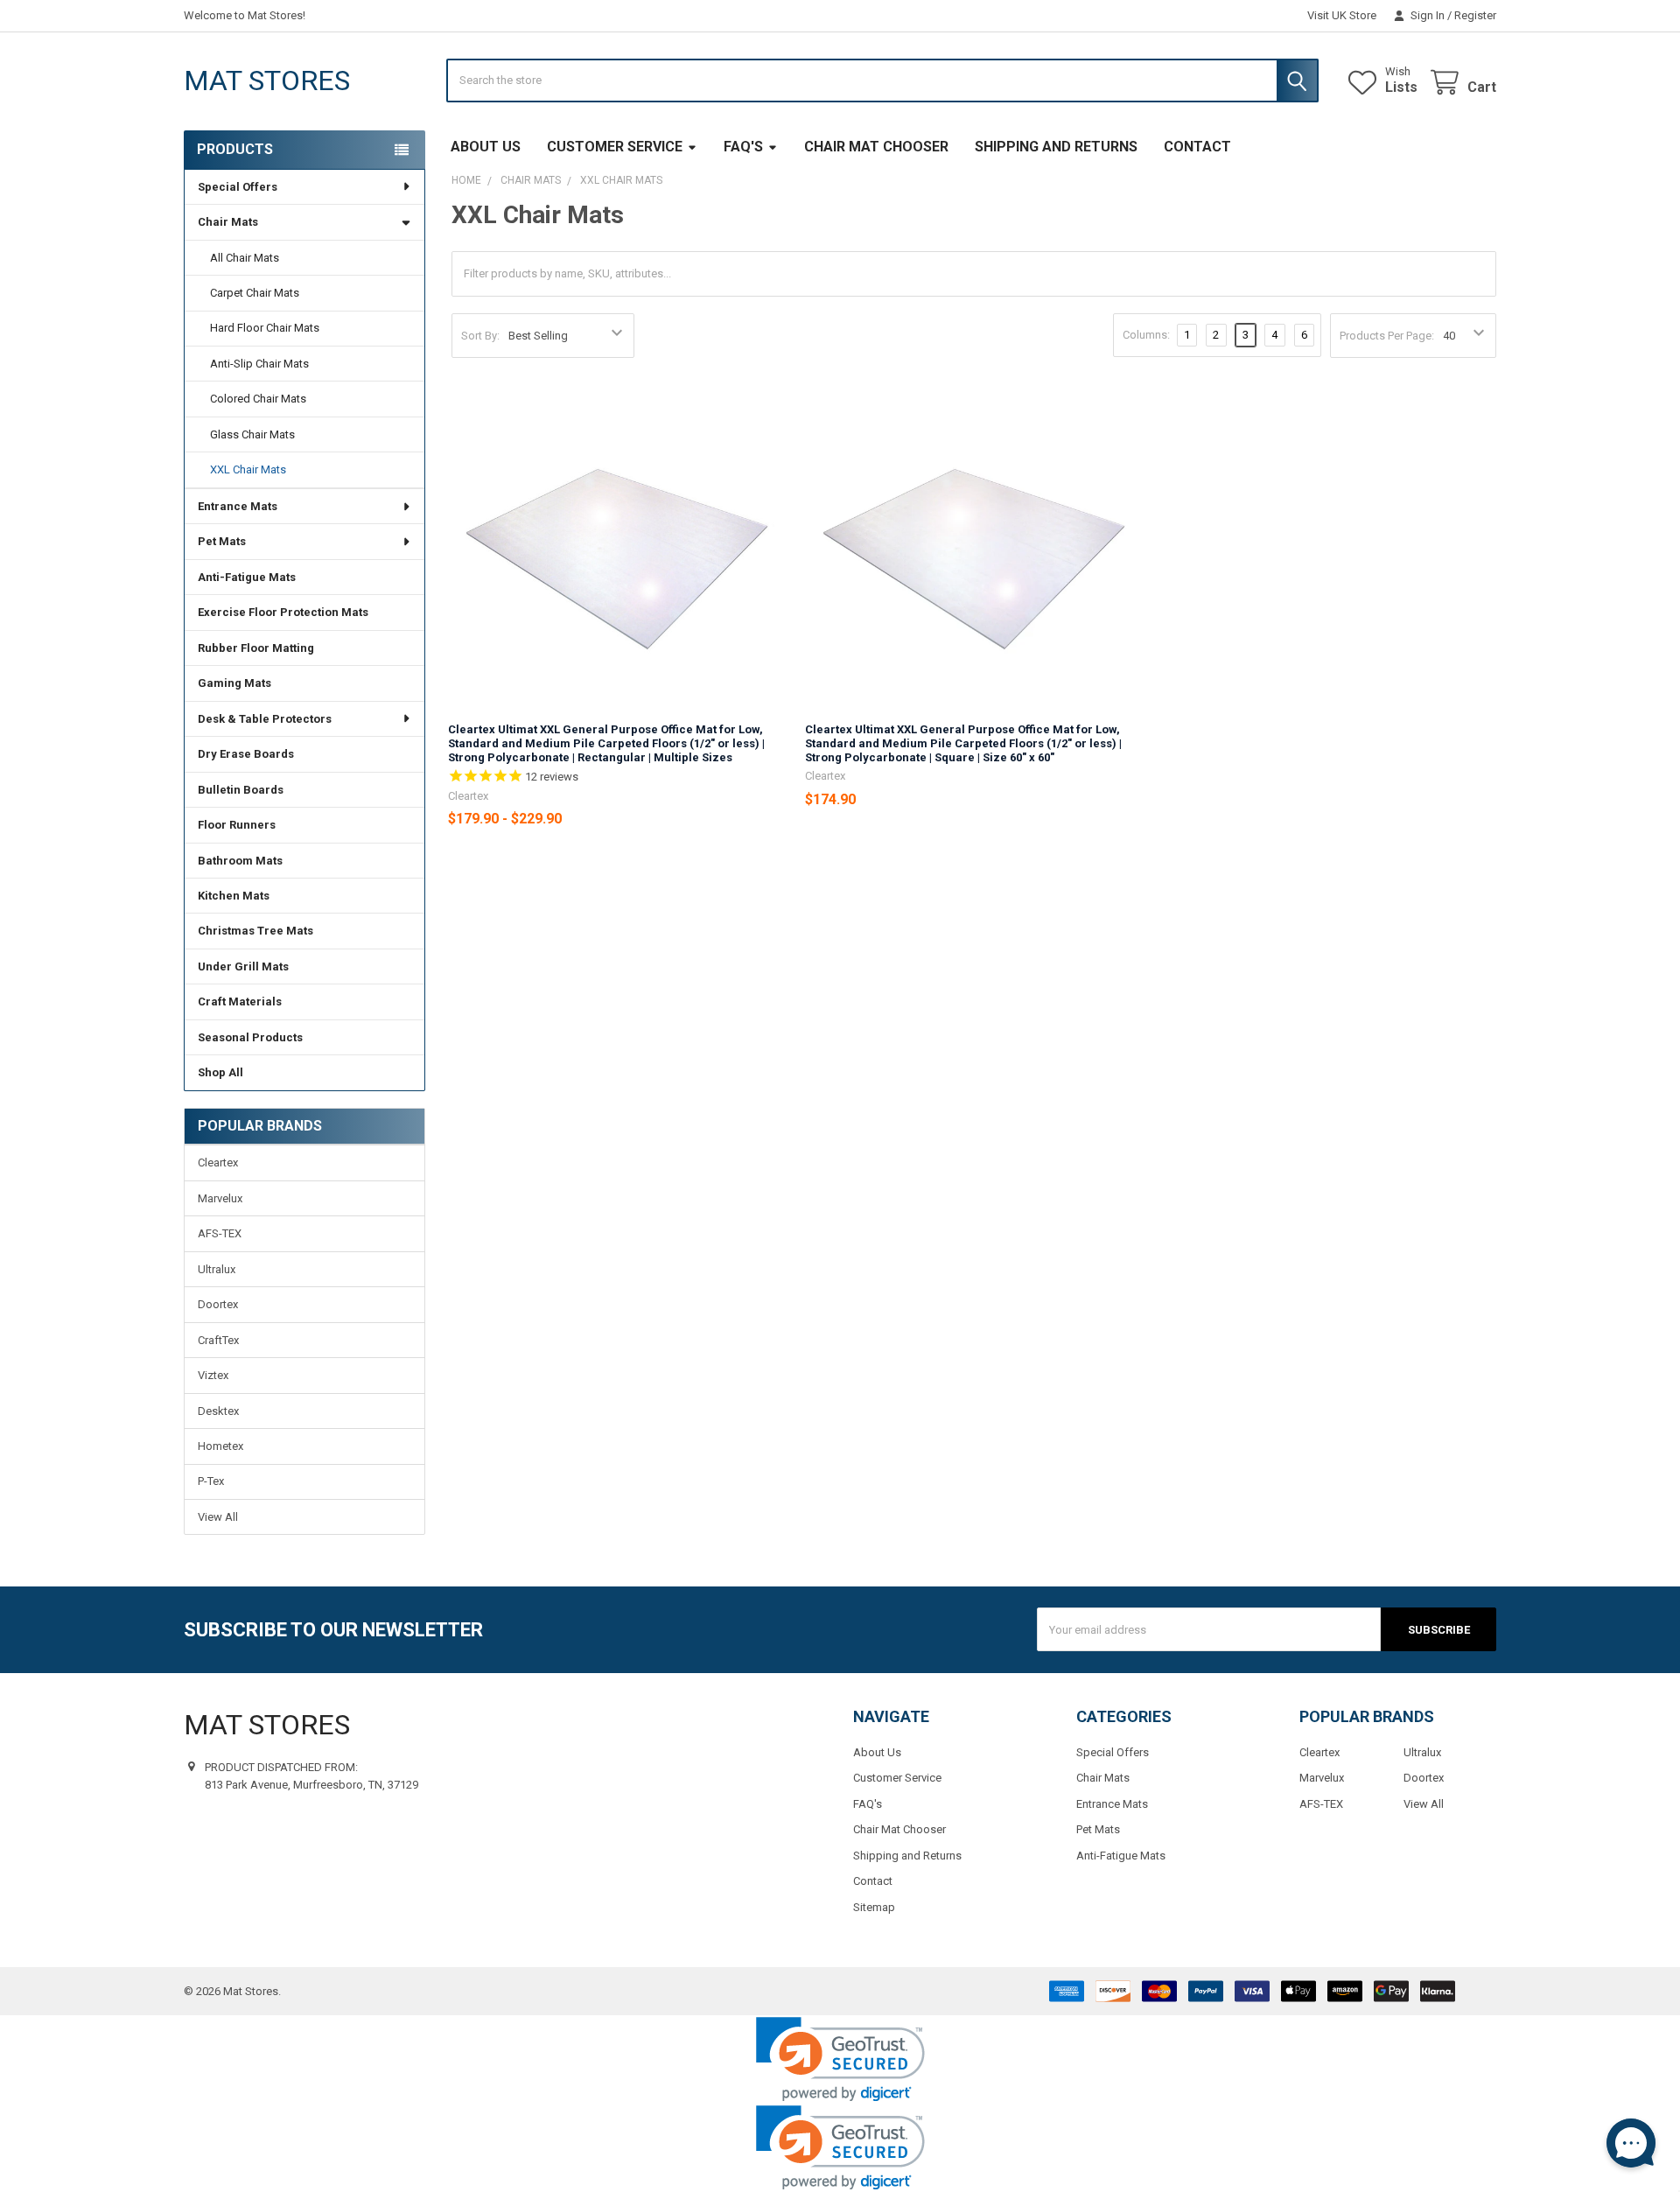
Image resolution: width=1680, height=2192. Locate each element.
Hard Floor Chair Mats (265, 328)
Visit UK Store (1342, 15)
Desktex (218, 1411)
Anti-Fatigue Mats (247, 577)
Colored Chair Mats (258, 399)
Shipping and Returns (1056, 147)
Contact (1197, 147)
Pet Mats (222, 541)
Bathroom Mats (240, 861)
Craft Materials (240, 1001)
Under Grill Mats (243, 966)
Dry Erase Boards (246, 754)
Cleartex (218, 1163)
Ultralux (217, 1269)
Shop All (220, 1072)
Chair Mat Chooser (876, 147)
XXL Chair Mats (248, 469)
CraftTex (218, 1340)
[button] (840, 2059)
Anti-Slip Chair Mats (259, 364)
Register (1475, 15)
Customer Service (615, 147)
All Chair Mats (245, 258)
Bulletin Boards (241, 790)
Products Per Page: (1387, 336)
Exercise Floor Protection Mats (283, 612)
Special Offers (238, 187)
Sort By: (480, 336)
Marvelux (220, 1198)
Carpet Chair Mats (255, 293)
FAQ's (743, 147)
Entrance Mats (238, 506)
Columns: (1146, 335)
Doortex (218, 1304)
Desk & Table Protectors (265, 719)
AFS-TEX (220, 1233)
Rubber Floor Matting (256, 648)
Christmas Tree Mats (255, 931)
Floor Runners (237, 825)
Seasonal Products (250, 1037)
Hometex (220, 1446)
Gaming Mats (234, 683)
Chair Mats (228, 222)
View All (218, 1517)
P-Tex (211, 1481)
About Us (486, 147)
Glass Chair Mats (252, 434)
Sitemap (874, 1907)
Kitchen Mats (234, 896)
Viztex (213, 1375)
